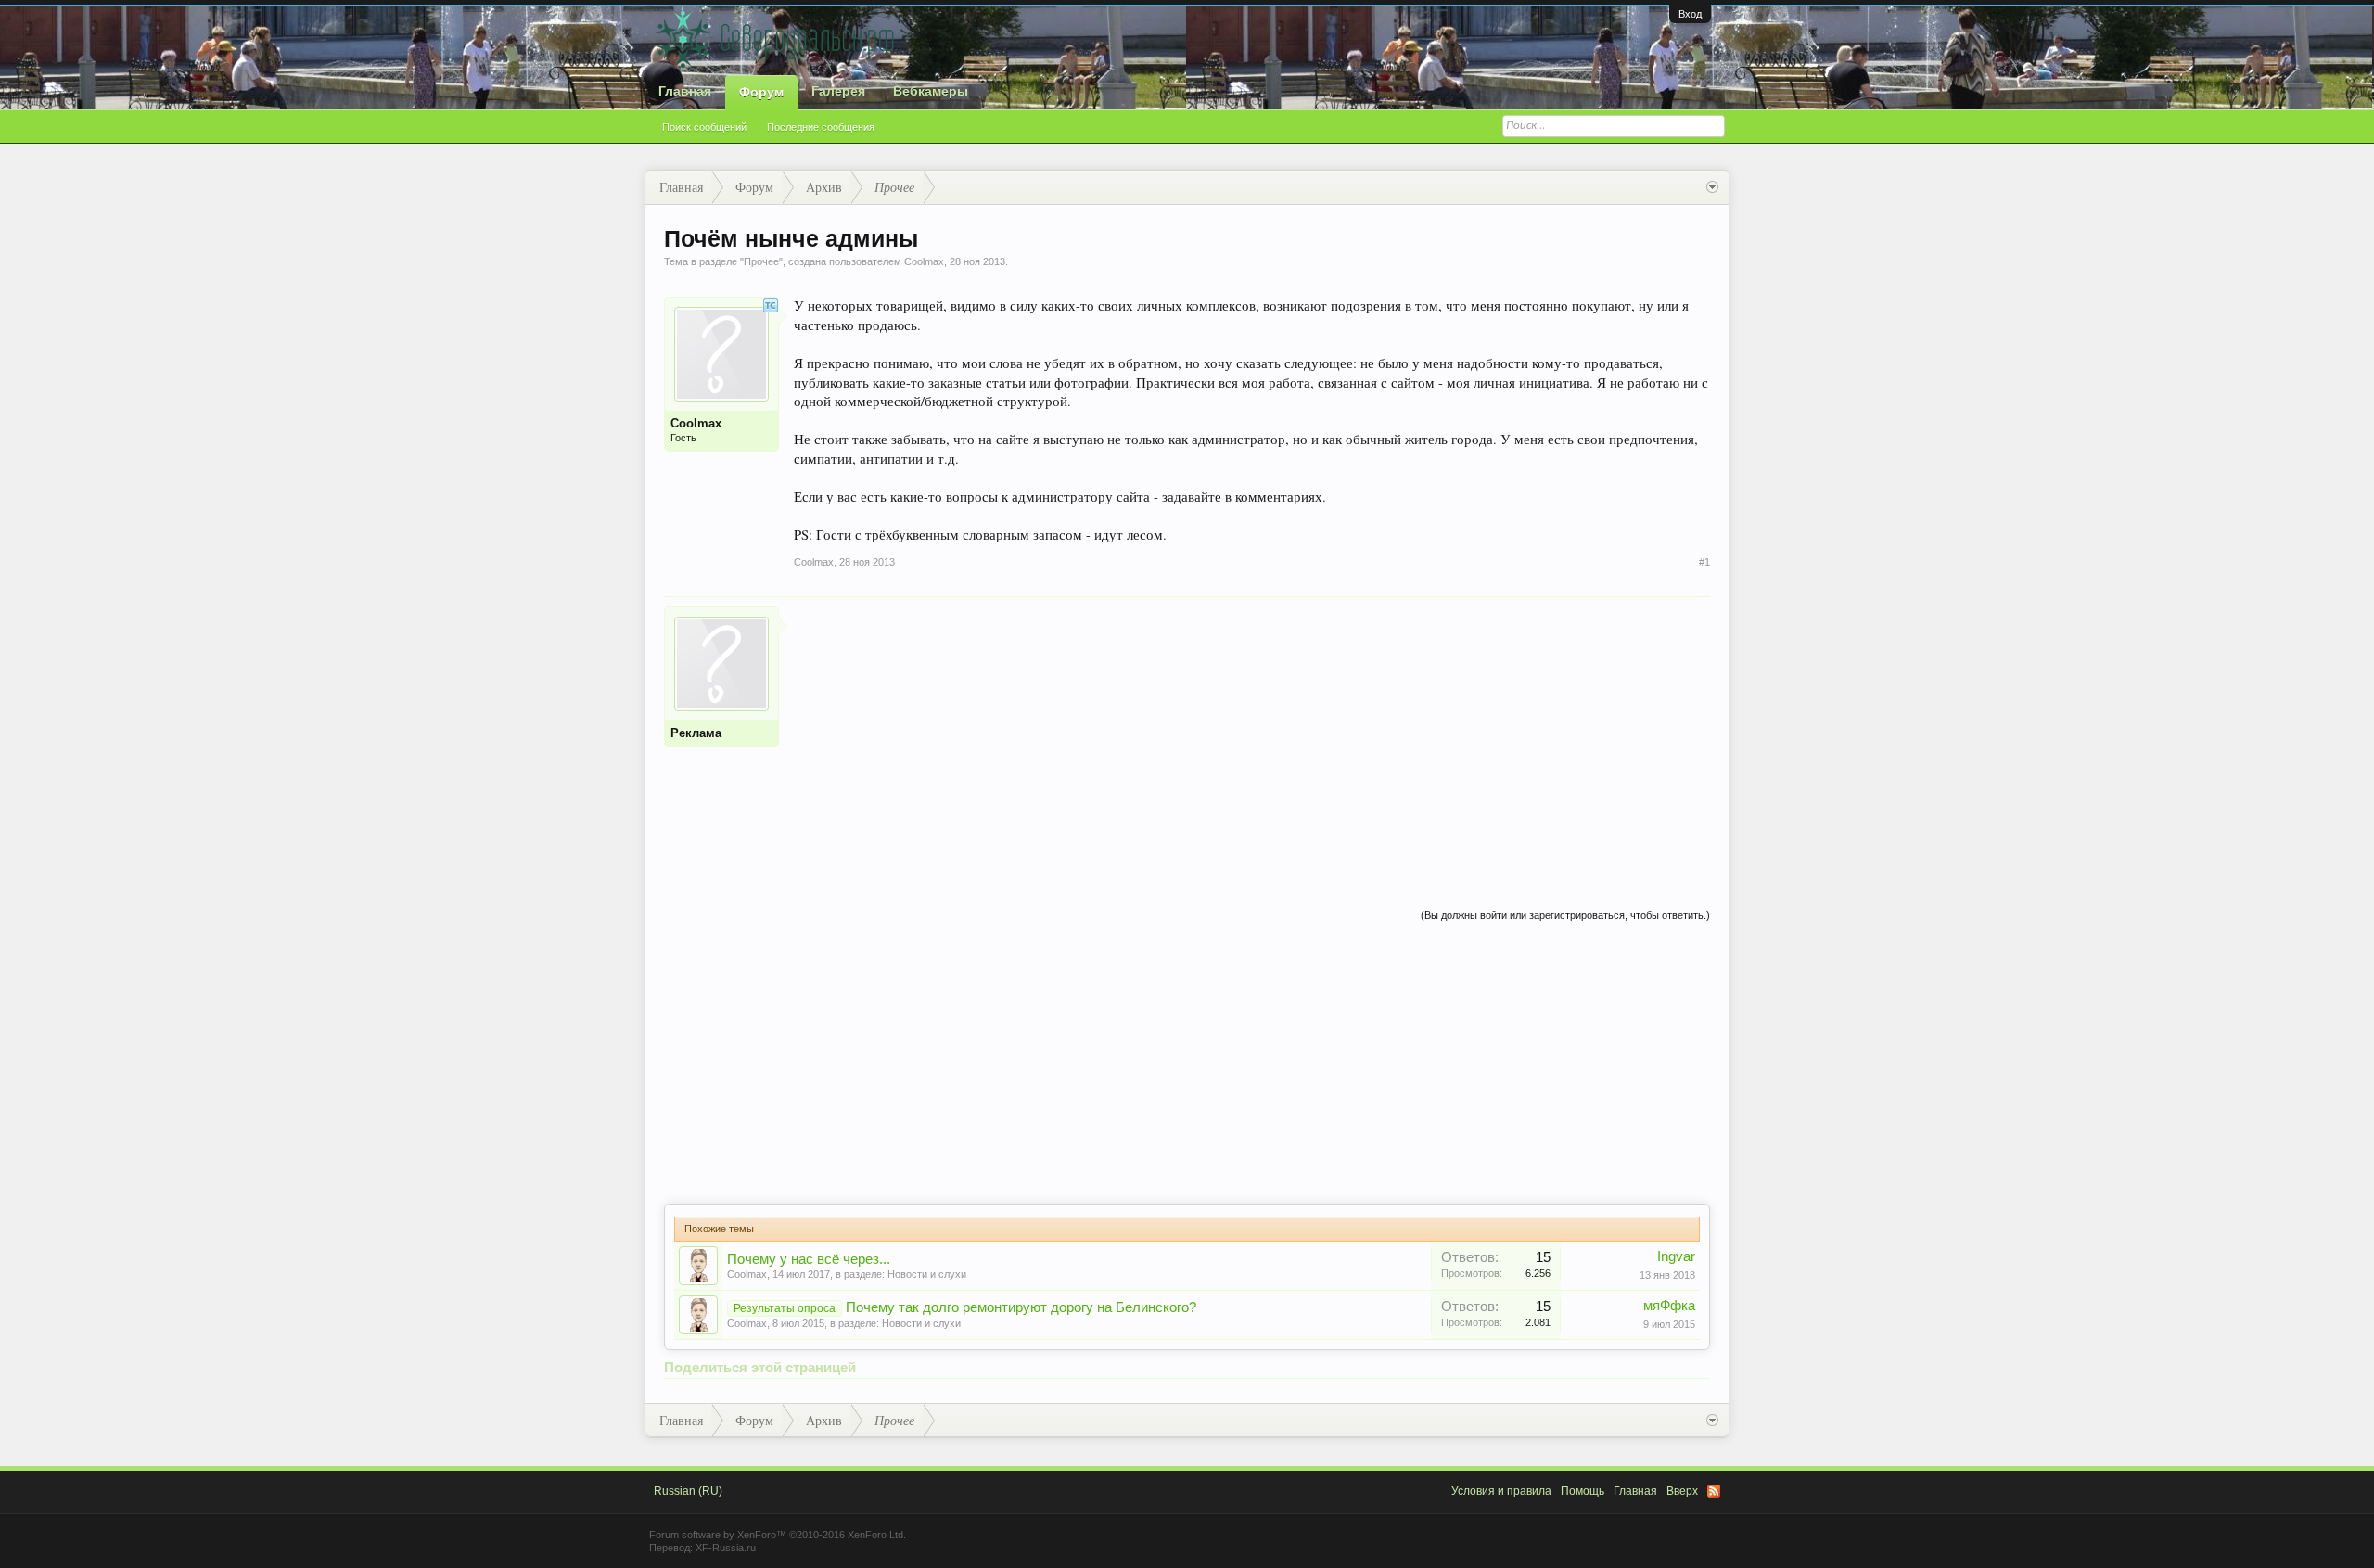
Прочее (761, 261)
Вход (1690, 14)
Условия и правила (1501, 1491)
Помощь (1583, 1491)
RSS (1714, 1491)
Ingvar (1676, 1256)
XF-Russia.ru (726, 1548)
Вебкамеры (931, 91)
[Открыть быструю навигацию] (1712, 187)
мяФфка (1669, 1306)
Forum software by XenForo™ (778, 1535)
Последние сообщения (821, 127)
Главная (685, 91)
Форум (761, 92)
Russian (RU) (688, 1491)
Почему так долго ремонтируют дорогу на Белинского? (1021, 1307)
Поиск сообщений (704, 127)
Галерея (838, 91)
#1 (1704, 562)
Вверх (1682, 1491)
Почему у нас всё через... (809, 1259)
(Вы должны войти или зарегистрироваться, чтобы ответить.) (1565, 915)
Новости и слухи (927, 1274)
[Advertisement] (1252, 736)
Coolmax (747, 1274)
